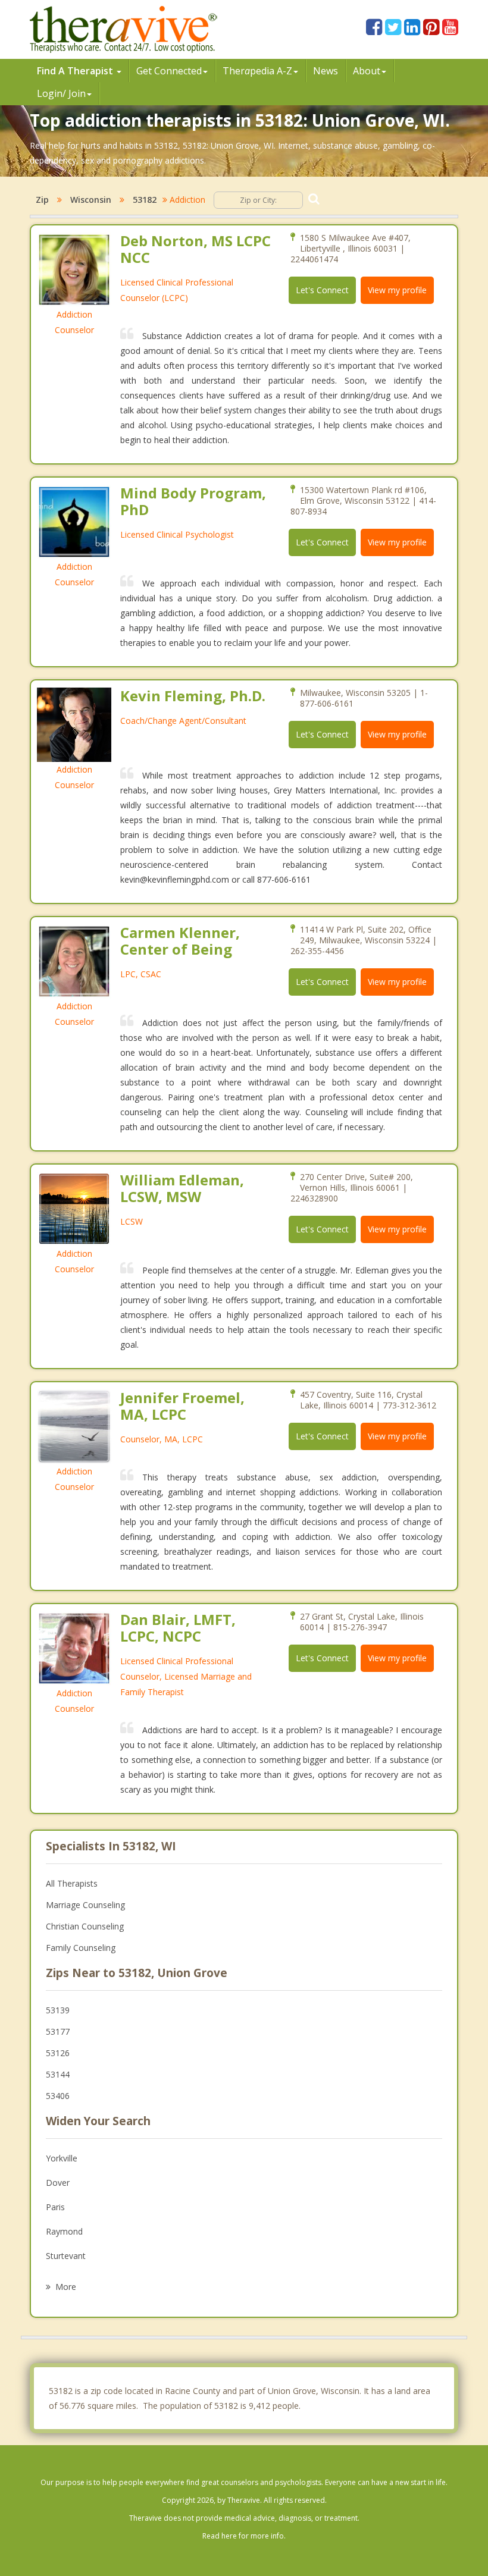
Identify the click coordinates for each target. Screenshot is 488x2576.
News (326, 71)
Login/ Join (61, 93)
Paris (55, 2207)
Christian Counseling (85, 1926)
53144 (58, 2074)
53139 (58, 2010)
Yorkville (62, 2158)
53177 (58, 2031)
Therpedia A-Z (257, 71)
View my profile (397, 290)
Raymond (64, 2231)
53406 (58, 2096)
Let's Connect (322, 290)
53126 (58, 2053)
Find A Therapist (76, 71)
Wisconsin (91, 200)
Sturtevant (66, 2256)
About (367, 71)
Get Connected (169, 71)
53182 (145, 200)
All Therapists (72, 1883)
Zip (42, 200)
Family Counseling (81, 1948)
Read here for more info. (244, 2536)
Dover (58, 2183)
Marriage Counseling (85, 1905)
